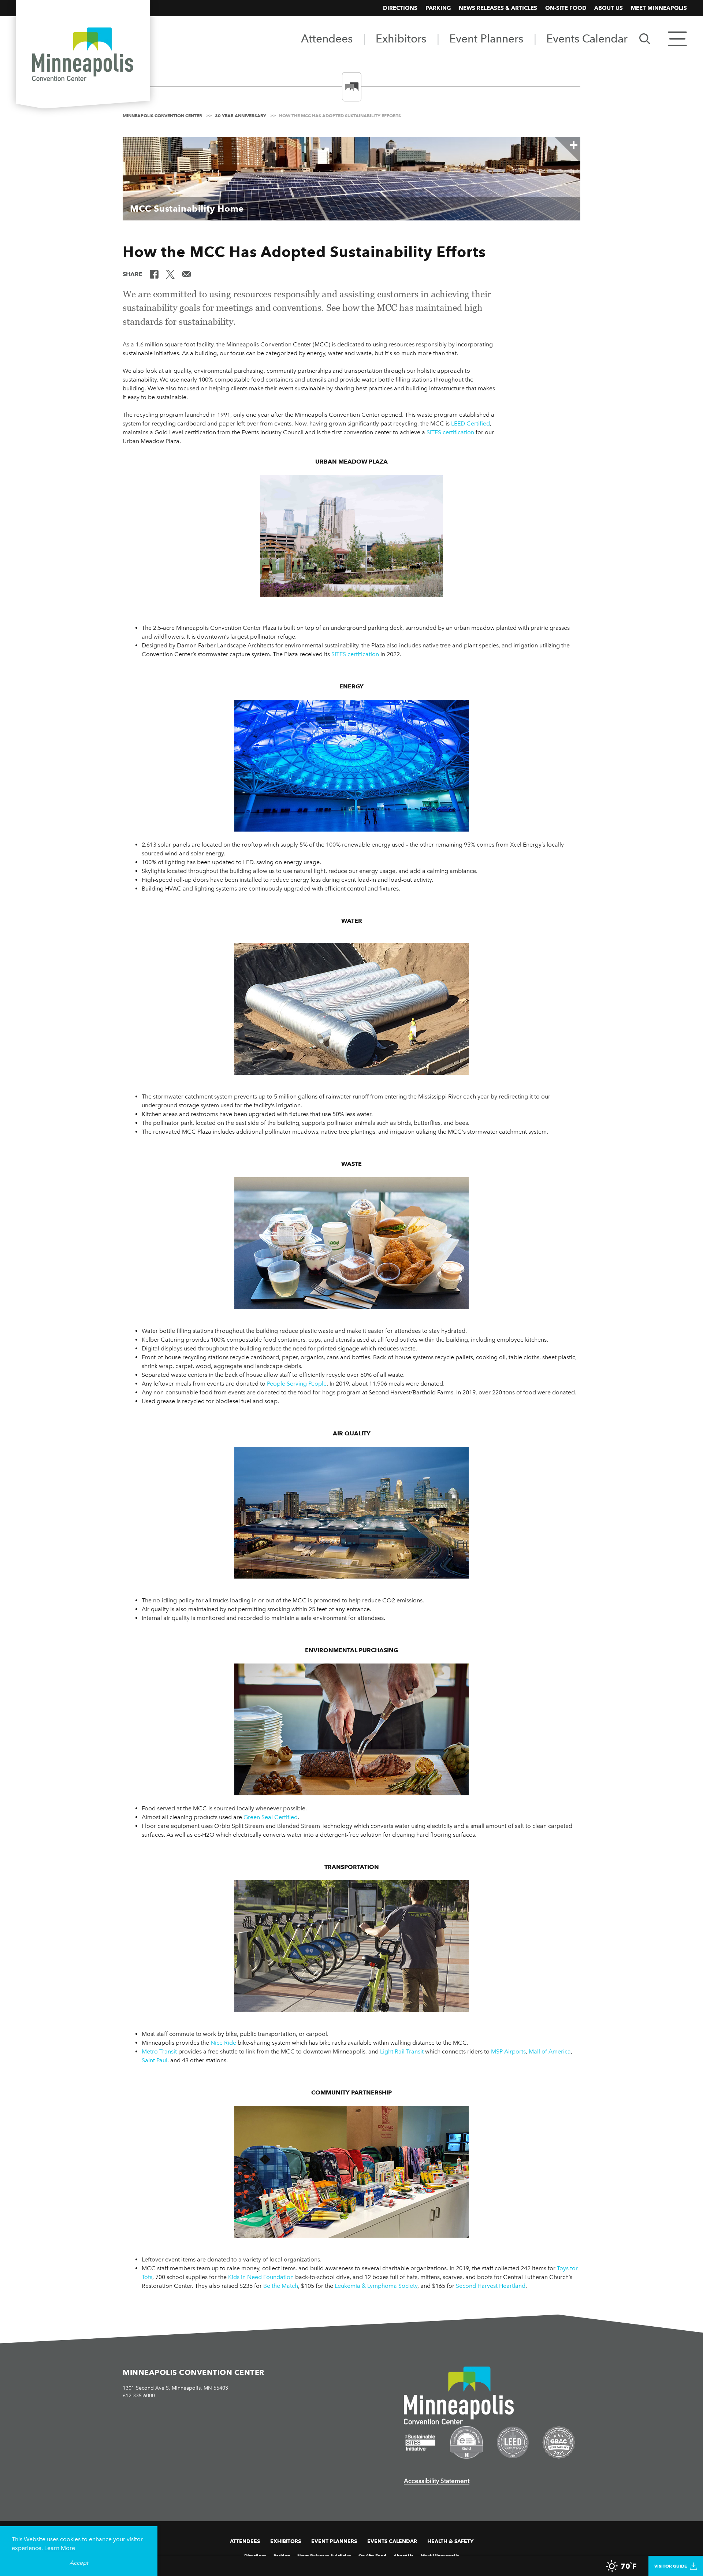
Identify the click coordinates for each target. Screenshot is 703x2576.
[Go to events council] (466, 2442)
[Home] (83, 56)
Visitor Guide (671, 2566)
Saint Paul (155, 2060)
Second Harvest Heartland (491, 2286)
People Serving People (297, 1384)
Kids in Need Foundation (261, 2277)
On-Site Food (566, 8)
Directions (400, 8)
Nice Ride (223, 2043)
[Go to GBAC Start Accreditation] (559, 2442)
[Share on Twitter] (170, 274)
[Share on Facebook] (154, 274)
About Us (609, 8)
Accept (79, 2563)
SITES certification (450, 432)
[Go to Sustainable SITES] (420, 2443)
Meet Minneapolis (659, 8)
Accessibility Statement (437, 2481)
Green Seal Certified (271, 1817)
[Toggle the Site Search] (645, 38)
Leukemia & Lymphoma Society (376, 2286)
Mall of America (550, 2051)
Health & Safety (450, 2541)
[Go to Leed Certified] (513, 2442)
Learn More (60, 2548)
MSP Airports (508, 2051)
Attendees (327, 38)
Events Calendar (587, 38)
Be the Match (281, 2286)
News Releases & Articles (498, 8)
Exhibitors (401, 38)
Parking (438, 8)
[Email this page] (186, 274)
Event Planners (486, 38)
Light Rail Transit (402, 2051)
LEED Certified (470, 423)
